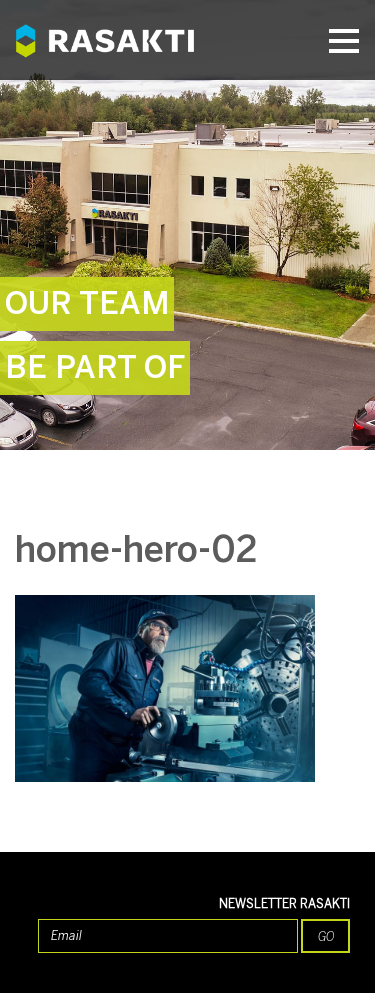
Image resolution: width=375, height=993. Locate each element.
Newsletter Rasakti (284, 904)
